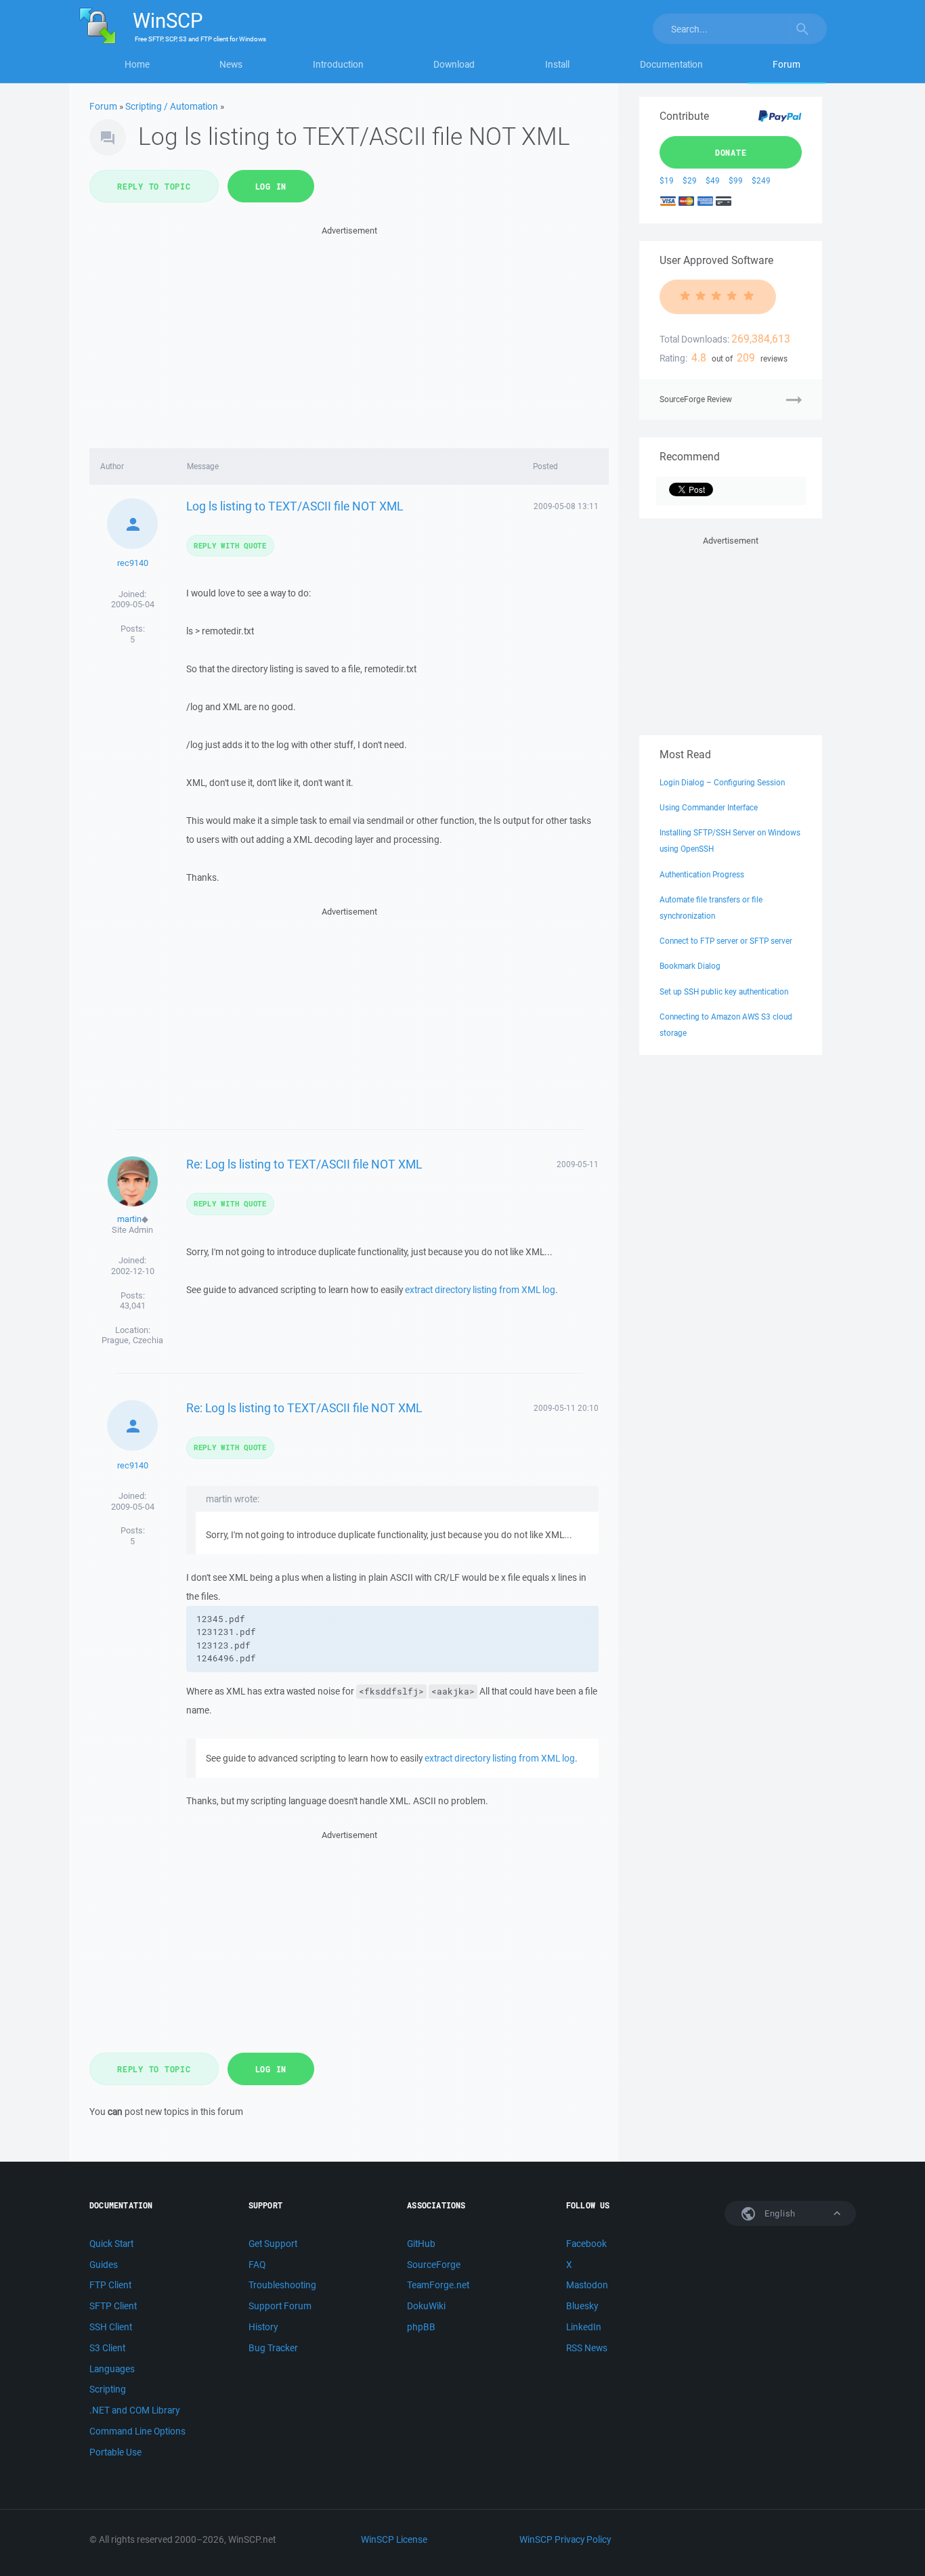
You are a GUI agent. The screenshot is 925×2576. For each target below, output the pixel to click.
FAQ (257, 2265)
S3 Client (107, 2348)
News (231, 64)
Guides (104, 2265)
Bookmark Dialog (690, 966)
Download (454, 64)
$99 (736, 180)
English (779, 2213)
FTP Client (110, 2285)
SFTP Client (113, 2306)
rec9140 (133, 563)
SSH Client (111, 2327)
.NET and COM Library (134, 2410)
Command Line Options (137, 2431)
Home (137, 64)
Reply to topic (154, 186)
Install (557, 64)
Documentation (671, 64)
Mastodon (587, 2285)
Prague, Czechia (132, 1340)
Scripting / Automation (172, 106)
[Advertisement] (349, 333)
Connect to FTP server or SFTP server (726, 941)
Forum (787, 64)
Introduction (338, 64)
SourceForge (434, 2265)
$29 (690, 180)
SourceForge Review (696, 399)
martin (129, 1219)
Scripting (108, 2389)
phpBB (421, 2327)
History (263, 2327)
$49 (713, 180)
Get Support (273, 2244)
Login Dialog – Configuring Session (722, 782)
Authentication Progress (702, 874)
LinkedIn (584, 2327)
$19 (667, 180)
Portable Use (115, 2452)
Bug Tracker (273, 2348)
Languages (112, 2369)
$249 (761, 180)
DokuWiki (426, 2306)
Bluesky (582, 2306)
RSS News (587, 2348)
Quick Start (111, 2244)
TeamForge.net (438, 2285)
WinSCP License (394, 2539)
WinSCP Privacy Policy (565, 2539)
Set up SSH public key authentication (724, 991)
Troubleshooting (282, 2285)
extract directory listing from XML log (480, 1290)
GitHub (421, 2244)
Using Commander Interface (709, 807)
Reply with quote (230, 545)
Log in (271, 186)
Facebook (586, 2244)
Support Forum (280, 2306)
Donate (731, 152)
